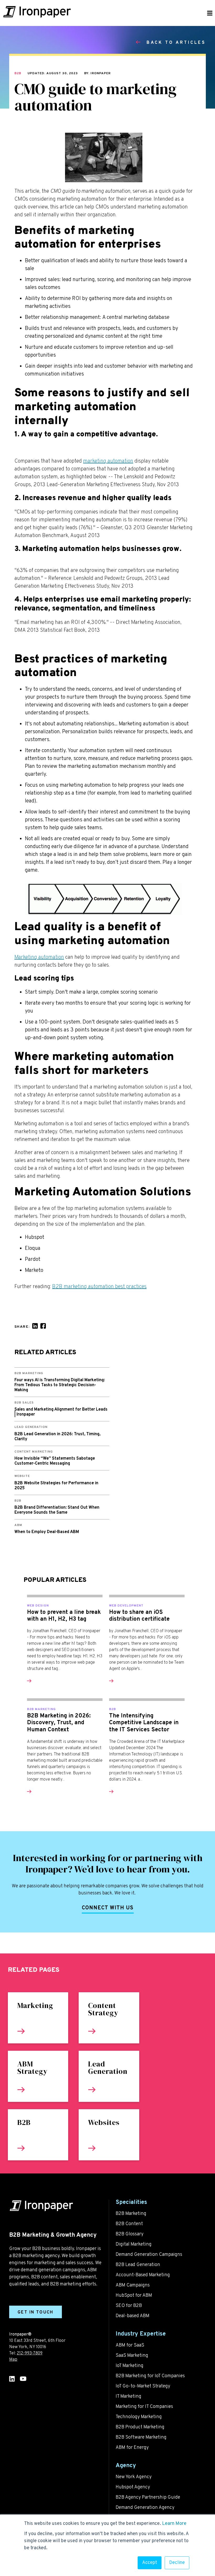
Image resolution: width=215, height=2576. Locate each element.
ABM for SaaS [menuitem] (130, 2345)
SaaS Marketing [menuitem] (132, 2356)
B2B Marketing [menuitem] (131, 2214)
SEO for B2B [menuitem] (129, 2306)
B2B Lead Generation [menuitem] (138, 2265)
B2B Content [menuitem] (129, 2224)
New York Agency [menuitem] (134, 2477)
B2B (18, 73)
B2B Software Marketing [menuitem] (141, 2437)
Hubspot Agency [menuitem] (133, 2487)
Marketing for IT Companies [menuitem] (144, 2407)
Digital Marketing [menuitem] (134, 2244)
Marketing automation (39, 957)
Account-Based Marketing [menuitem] (143, 2275)
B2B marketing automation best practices (99, 1287)
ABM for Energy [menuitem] (132, 2448)
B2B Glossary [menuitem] (130, 2234)
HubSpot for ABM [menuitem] (134, 2296)
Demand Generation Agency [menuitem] (145, 2508)
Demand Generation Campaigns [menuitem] (149, 2255)
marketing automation (108, 461)
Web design (38, 1606)
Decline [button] (177, 2563)
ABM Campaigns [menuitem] (133, 2285)
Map (13, 2360)
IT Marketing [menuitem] (128, 2396)
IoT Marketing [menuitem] (130, 2366)
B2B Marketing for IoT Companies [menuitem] (150, 2376)
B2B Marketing (41, 1709)
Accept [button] (150, 2563)
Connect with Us (108, 1908)
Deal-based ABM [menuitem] (133, 2316)
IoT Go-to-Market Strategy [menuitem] (143, 2386)
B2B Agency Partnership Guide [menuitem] (148, 2497)
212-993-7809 (30, 2353)
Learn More (174, 2524)
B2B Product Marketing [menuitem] (140, 2427)
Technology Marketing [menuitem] (139, 2417)
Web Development (126, 1606)
